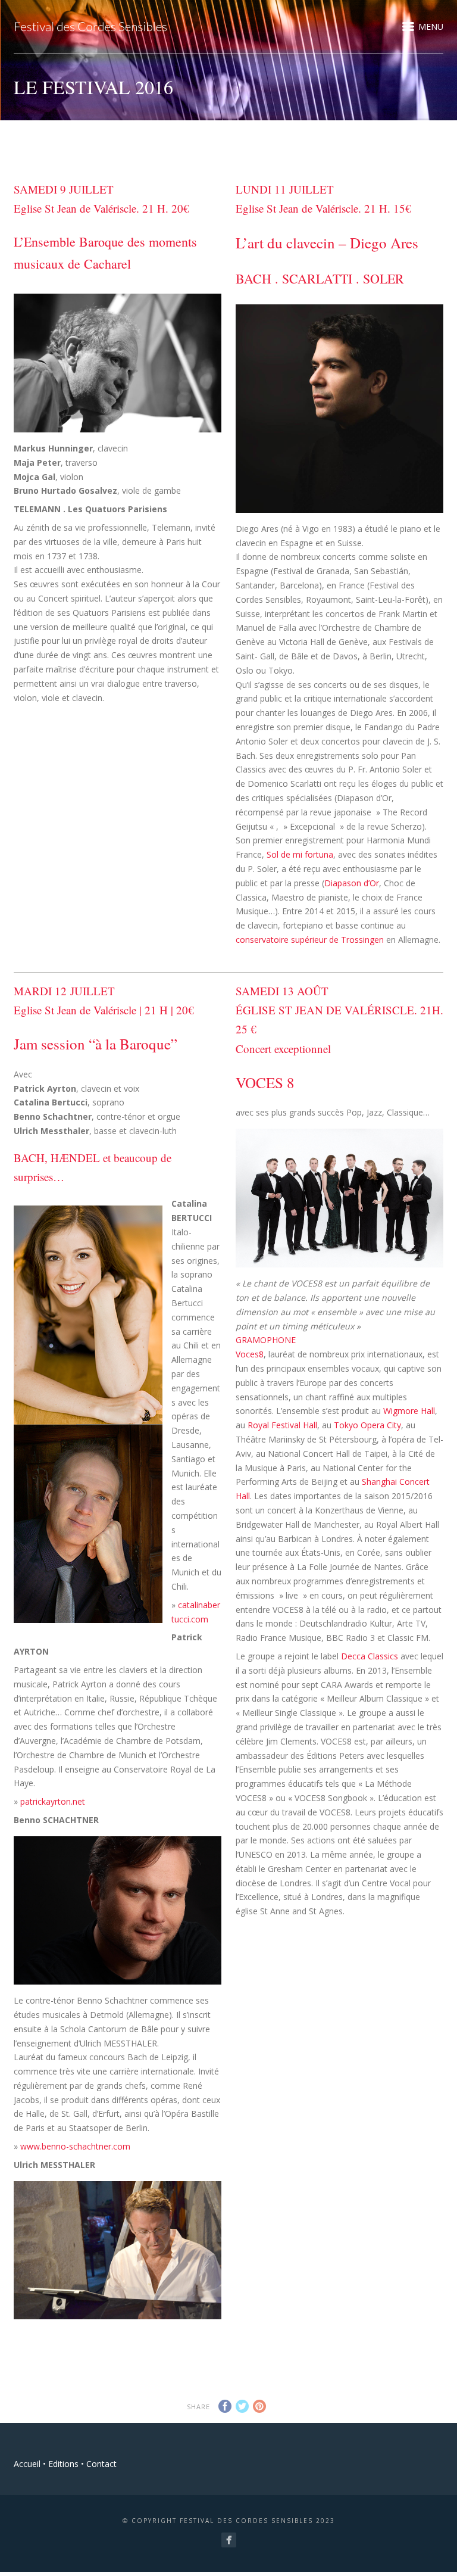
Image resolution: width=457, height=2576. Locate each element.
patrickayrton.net (53, 1801)
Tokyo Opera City (367, 1425)
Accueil (27, 2464)
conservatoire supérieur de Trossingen (310, 940)
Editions (63, 2464)
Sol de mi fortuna (300, 854)
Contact (101, 2464)
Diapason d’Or (352, 883)
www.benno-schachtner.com (75, 2146)
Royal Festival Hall (282, 1425)
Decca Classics (370, 1656)
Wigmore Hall (409, 1411)
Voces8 (250, 1354)
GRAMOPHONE (266, 1340)
